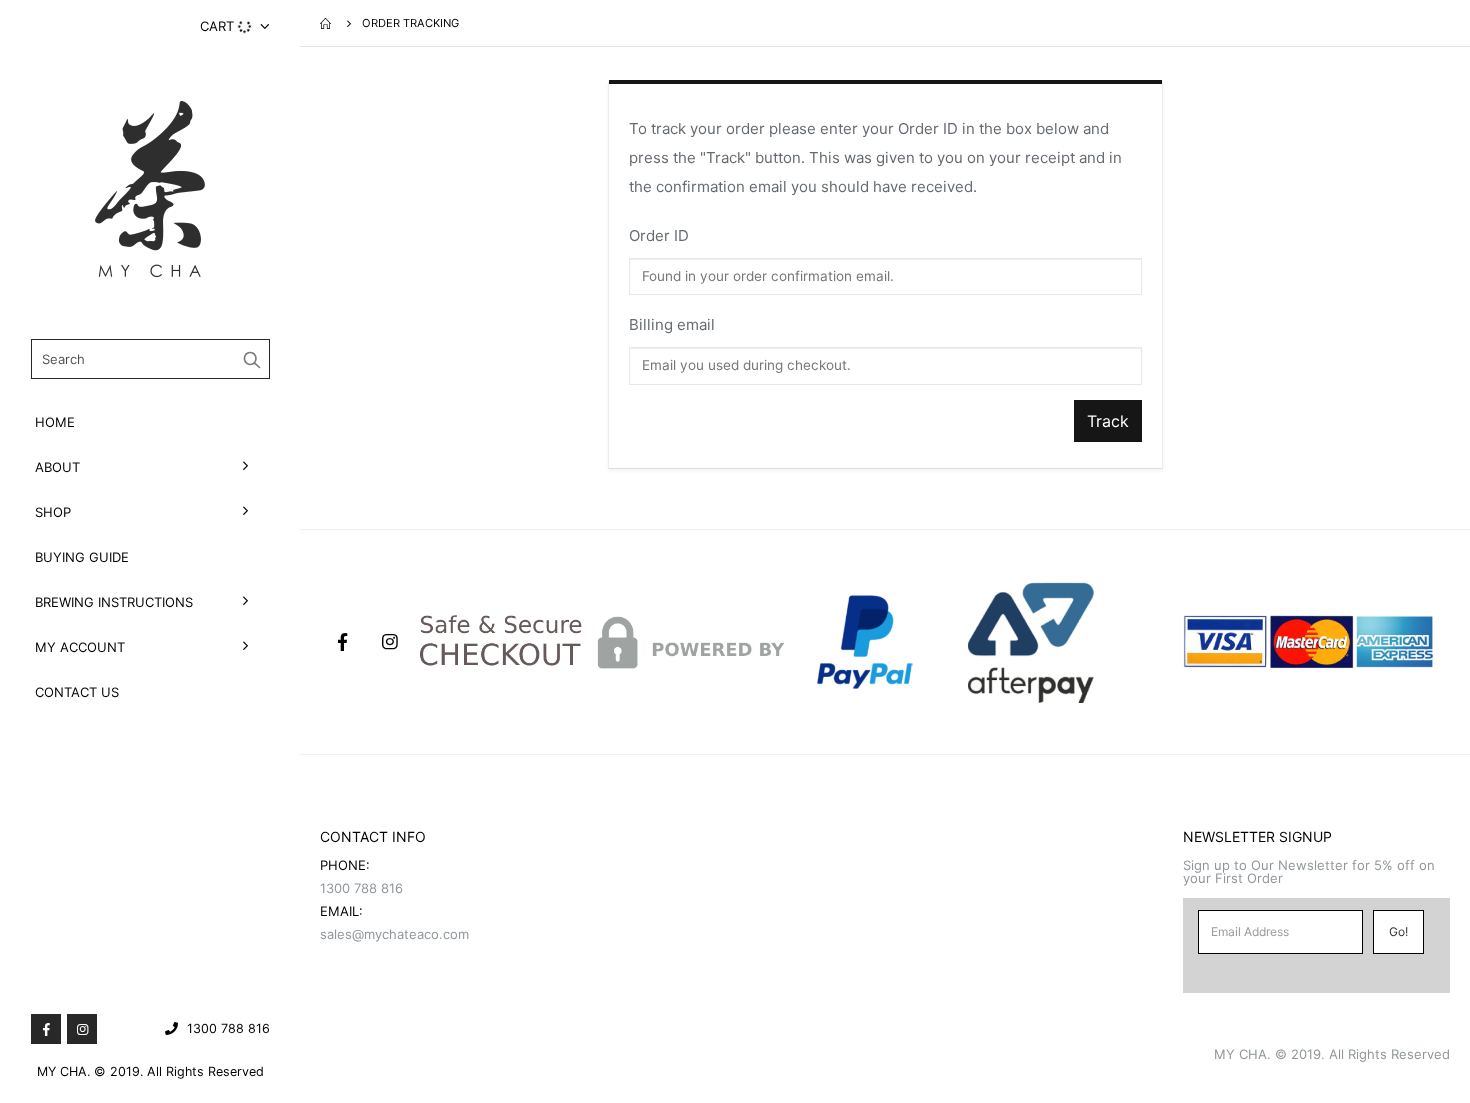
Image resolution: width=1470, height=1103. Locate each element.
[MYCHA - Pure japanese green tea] (150, 189)
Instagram (390, 642)
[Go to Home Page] (327, 23)
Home (55, 422)
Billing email (672, 324)
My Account (80, 647)
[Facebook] (46, 1029)
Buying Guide (82, 557)
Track (1108, 421)
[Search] (252, 359)
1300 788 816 (228, 1028)
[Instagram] (82, 1029)
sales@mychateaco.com (394, 934)
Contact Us (77, 692)
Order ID (659, 235)
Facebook (342, 642)
